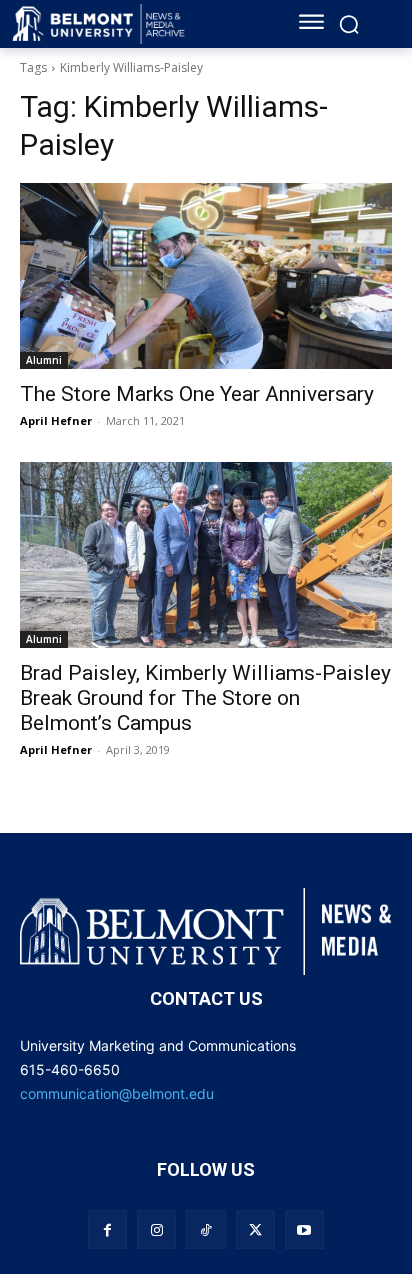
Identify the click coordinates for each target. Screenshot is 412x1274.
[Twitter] (255, 1229)
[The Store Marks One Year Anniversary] (206, 276)
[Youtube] (304, 1229)
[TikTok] (205, 1229)
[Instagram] (156, 1229)
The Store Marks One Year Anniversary (197, 394)
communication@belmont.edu (117, 1093)
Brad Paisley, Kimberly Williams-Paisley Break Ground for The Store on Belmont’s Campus (205, 698)
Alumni (44, 360)
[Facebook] (107, 1229)
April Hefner (56, 420)
